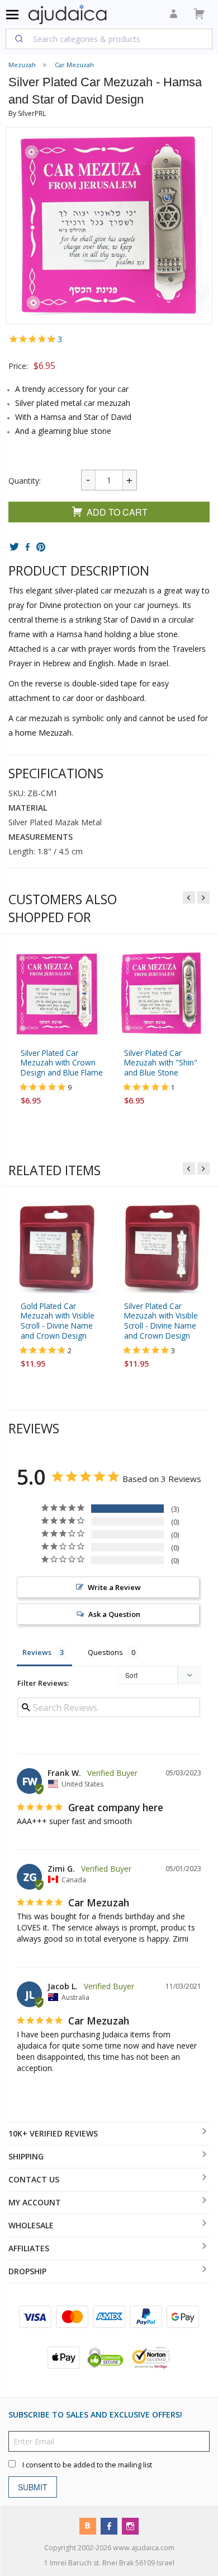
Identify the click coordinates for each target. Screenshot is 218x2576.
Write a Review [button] (114, 1587)
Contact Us (34, 2179)
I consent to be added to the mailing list (87, 2464)
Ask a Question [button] (114, 1614)
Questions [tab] (105, 1652)
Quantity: (25, 481)
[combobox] (109, 39)
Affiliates (29, 2248)
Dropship (27, 2271)
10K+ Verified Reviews (53, 2133)
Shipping (26, 2156)
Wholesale (31, 2225)
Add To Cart (117, 512)
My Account (35, 2202)
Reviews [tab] (37, 1652)
